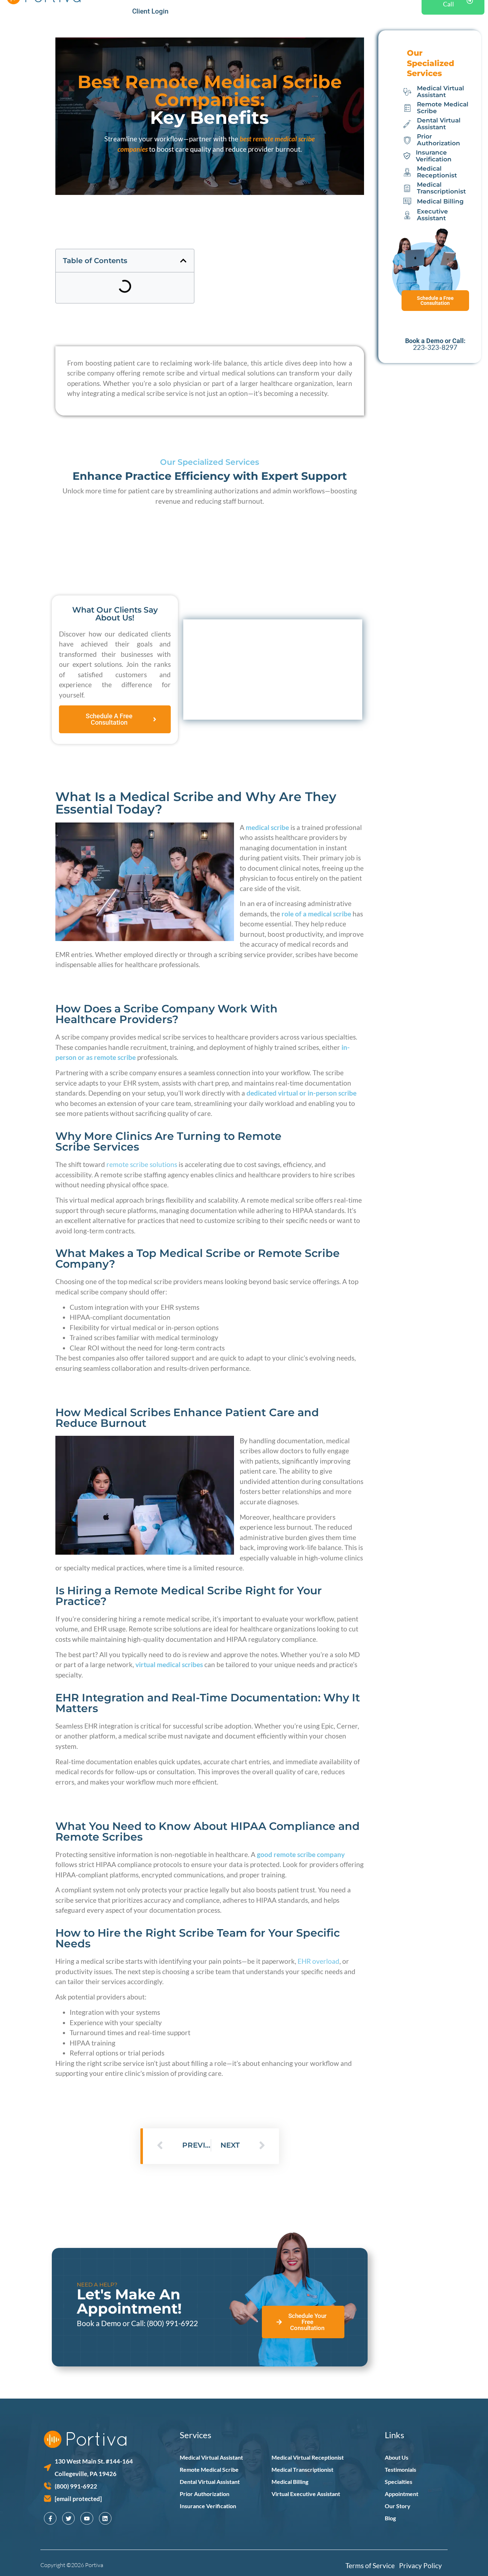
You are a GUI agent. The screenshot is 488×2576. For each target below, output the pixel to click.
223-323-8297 (435, 347)
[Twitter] (68, 2518)
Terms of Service (372, 2565)
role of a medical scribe (316, 914)
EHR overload (318, 1961)
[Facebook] (50, 2518)
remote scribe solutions (142, 1164)
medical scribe (267, 827)
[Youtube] (87, 2518)
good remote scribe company (301, 1854)
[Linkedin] (105, 2518)
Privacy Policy (420, 2565)
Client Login (150, 11)
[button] (183, 261)
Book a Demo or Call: (112, 2323)
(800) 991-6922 (172, 2323)
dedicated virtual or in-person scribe (302, 1093)
